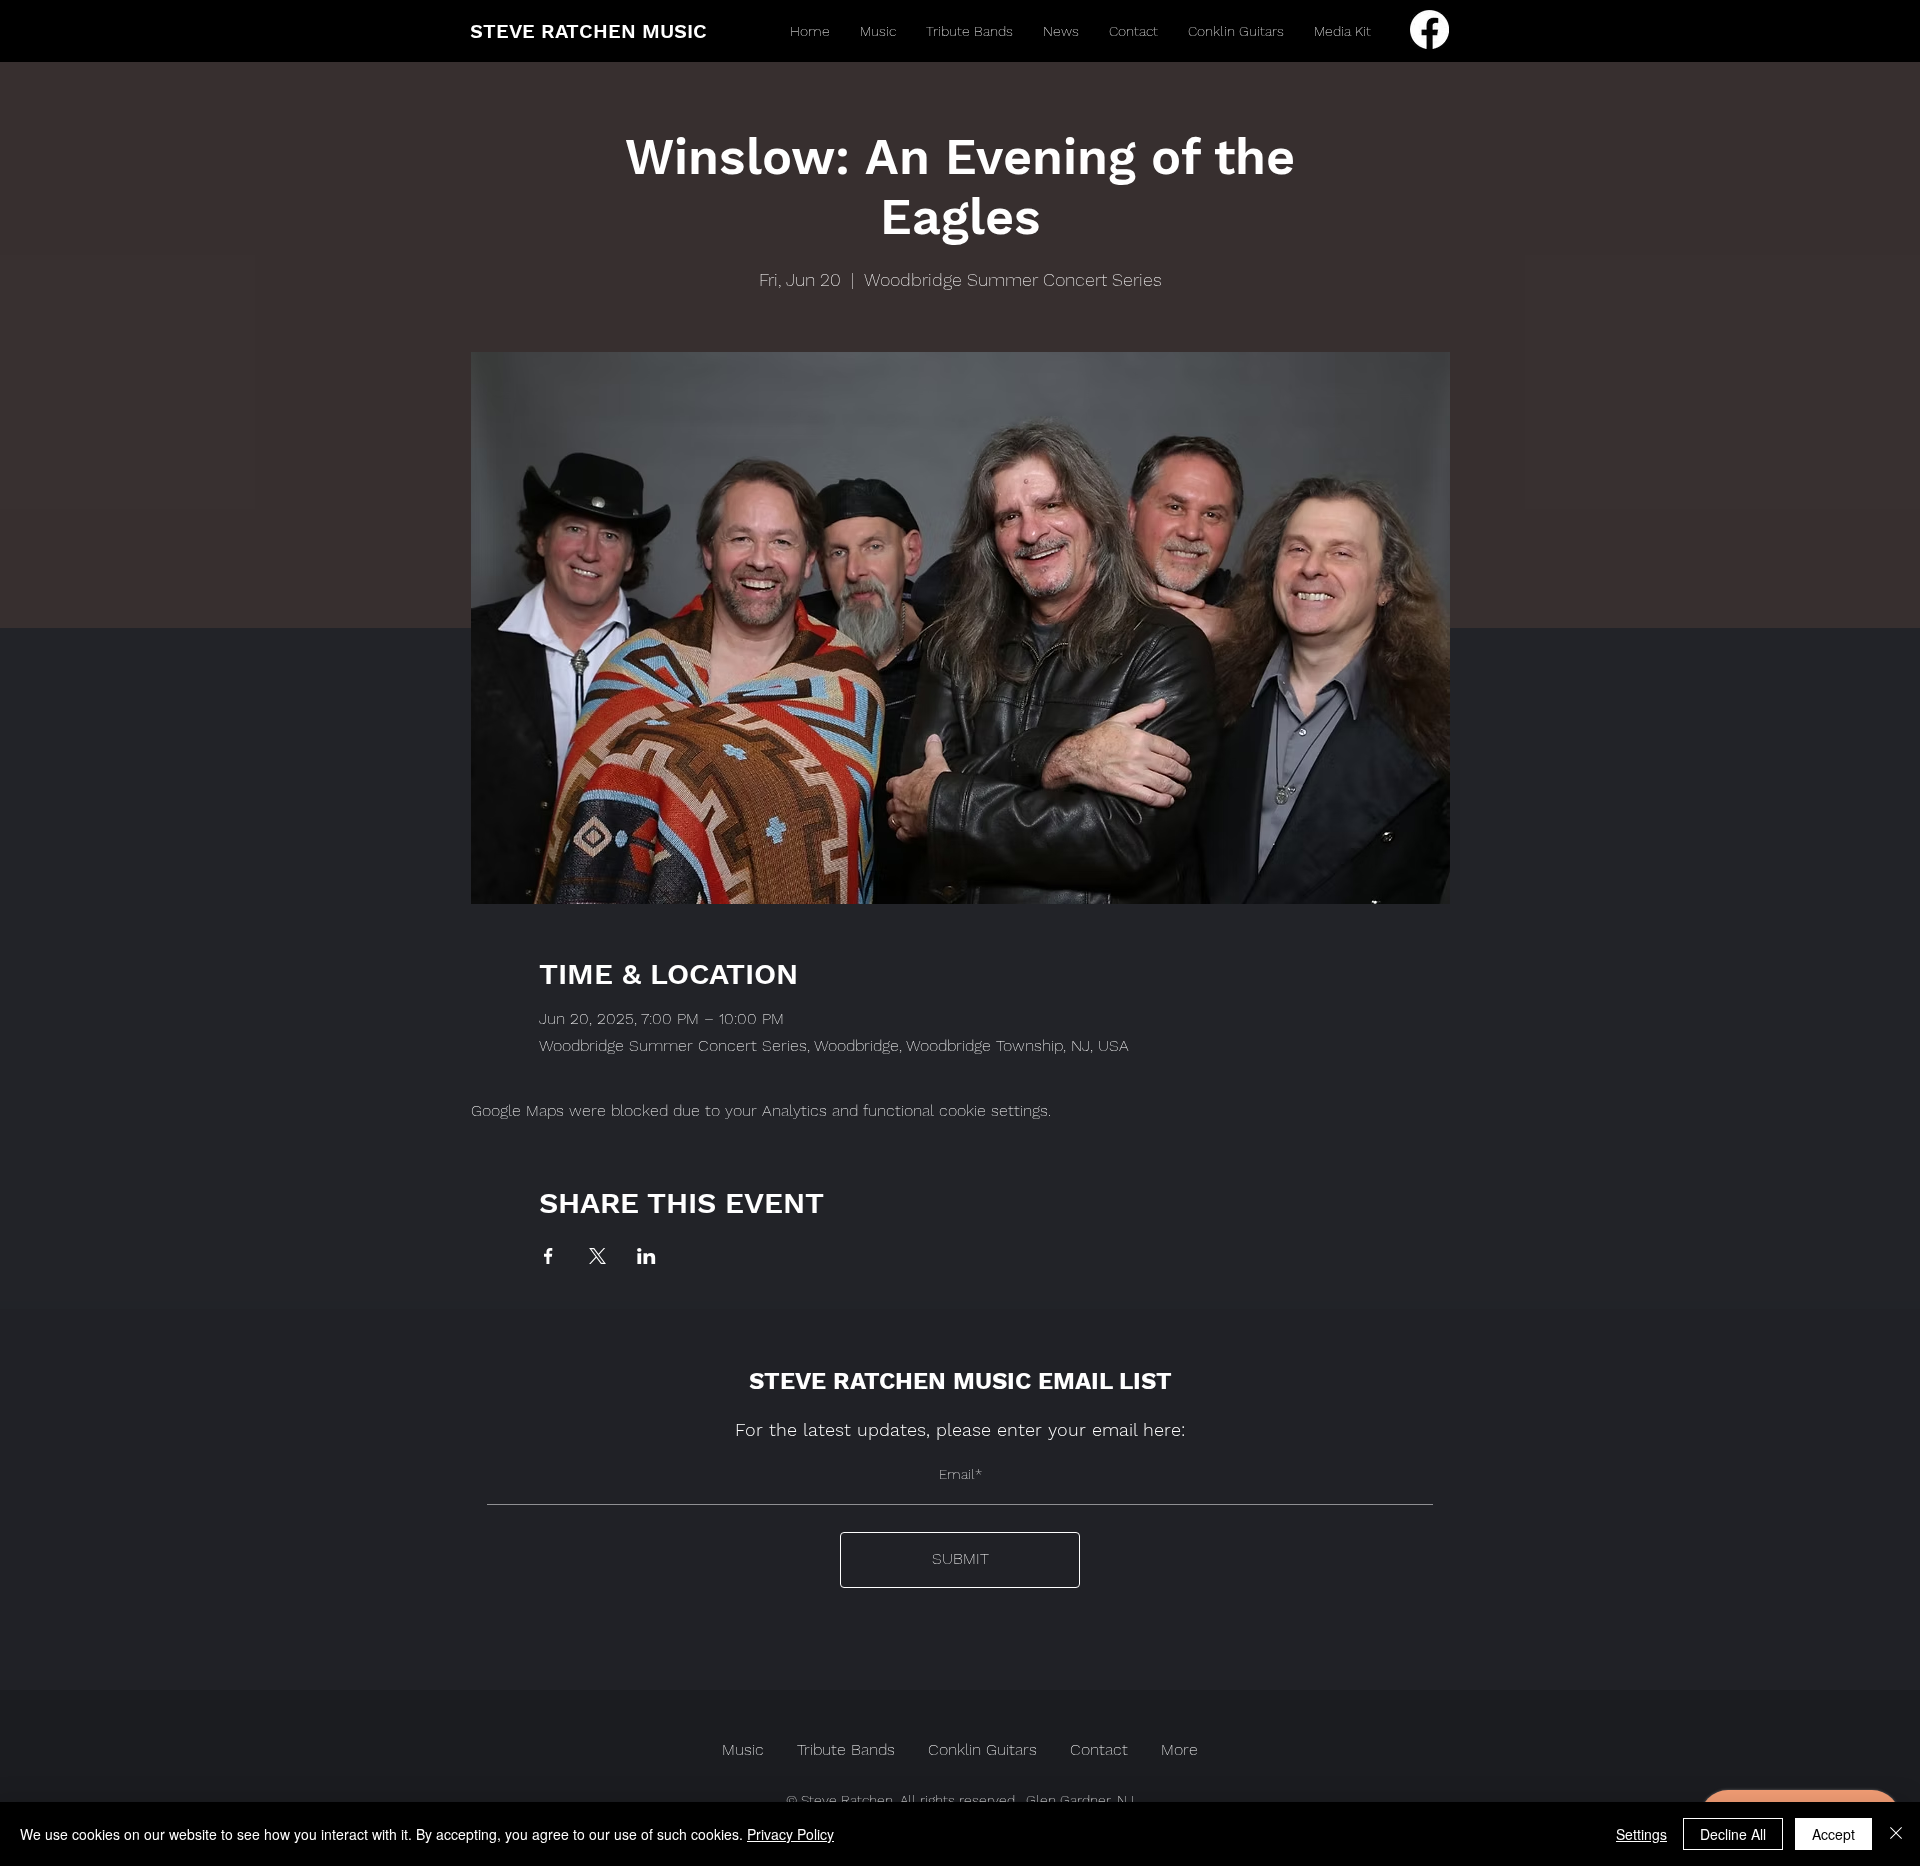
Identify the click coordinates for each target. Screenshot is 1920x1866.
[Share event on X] (597, 1256)
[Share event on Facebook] (548, 1256)
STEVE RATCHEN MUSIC (588, 31)
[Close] (1896, 1834)
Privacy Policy (790, 1834)
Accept (1833, 1834)
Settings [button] (1641, 1834)
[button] (878, 31)
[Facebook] (1429, 29)
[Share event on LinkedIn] (646, 1256)
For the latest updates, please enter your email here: (960, 1430)
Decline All (1733, 1834)
